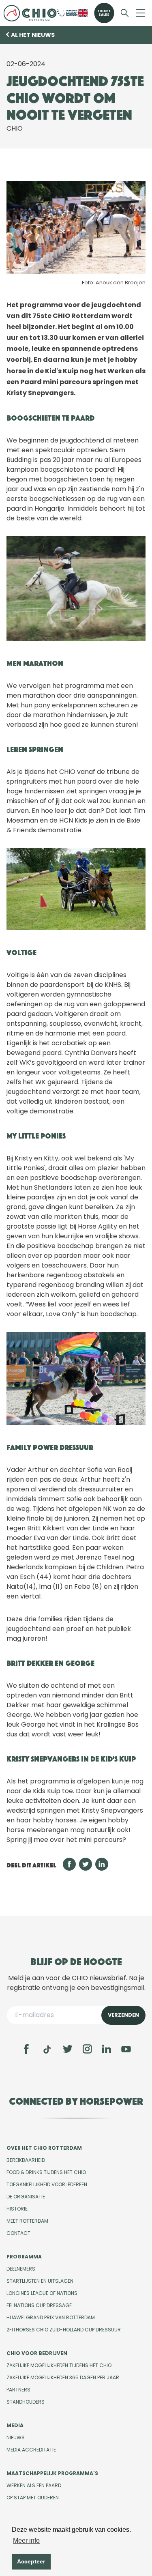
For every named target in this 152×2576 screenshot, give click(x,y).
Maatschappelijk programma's (52, 2473)
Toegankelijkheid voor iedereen (47, 2184)
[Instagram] (87, 2049)
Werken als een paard (34, 2485)
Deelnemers (21, 2269)
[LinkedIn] (107, 2049)
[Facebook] (26, 2049)
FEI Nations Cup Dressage (39, 2305)
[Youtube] (126, 2049)
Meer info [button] (26, 2541)
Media (15, 2425)
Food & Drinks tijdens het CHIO (46, 2172)
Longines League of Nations (42, 2293)
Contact (18, 2233)
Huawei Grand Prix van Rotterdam (51, 2317)
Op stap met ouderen (33, 2498)
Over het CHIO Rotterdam (44, 2148)
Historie (17, 2209)
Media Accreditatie (31, 2450)
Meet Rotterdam (27, 2221)
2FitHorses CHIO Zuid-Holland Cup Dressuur (64, 2330)
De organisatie (26, 2197)
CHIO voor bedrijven (37, 2353)
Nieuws (16, 2437)
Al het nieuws (33, 35)
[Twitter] (68, 2049)
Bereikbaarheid (26, 2160)
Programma (24, 2257)
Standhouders (26, 2402)
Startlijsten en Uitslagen (40, 2281)
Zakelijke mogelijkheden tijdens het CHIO (59, 2365)
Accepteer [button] (31, 2561)
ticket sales (104, 13)
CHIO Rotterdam (30, 13)
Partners (18, 2390)
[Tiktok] (47, 2050)
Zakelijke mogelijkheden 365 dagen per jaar (63, 2377)
